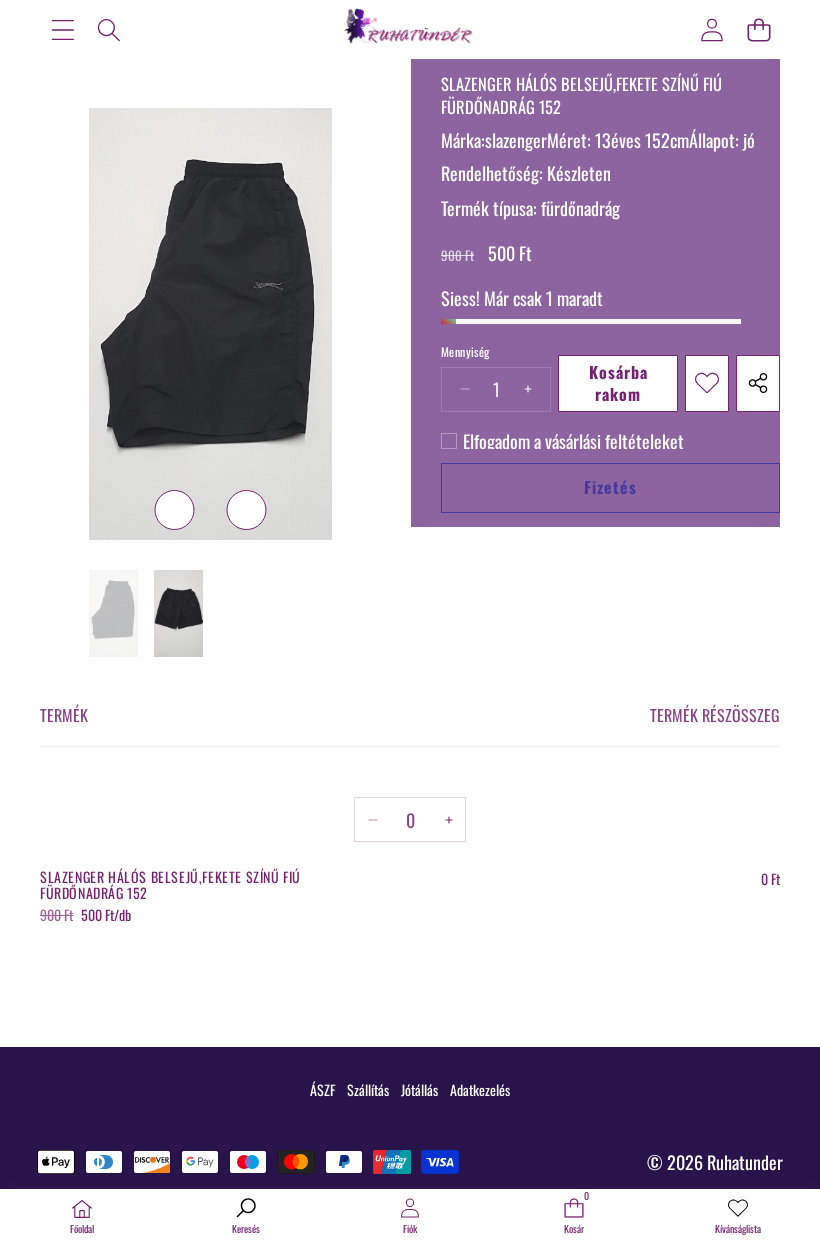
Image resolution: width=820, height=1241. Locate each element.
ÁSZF (322, 1089)
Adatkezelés (480, 1089)
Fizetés (610, 487)
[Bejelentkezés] (711, 29)
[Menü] (62, 29)
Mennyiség (465, 352)
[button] (758, 29)
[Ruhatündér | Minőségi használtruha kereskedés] (410, 29)
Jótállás (419, 1089)
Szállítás (368, 1089)
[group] (113, 613)
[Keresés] (109, 29)
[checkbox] (562, 441)
